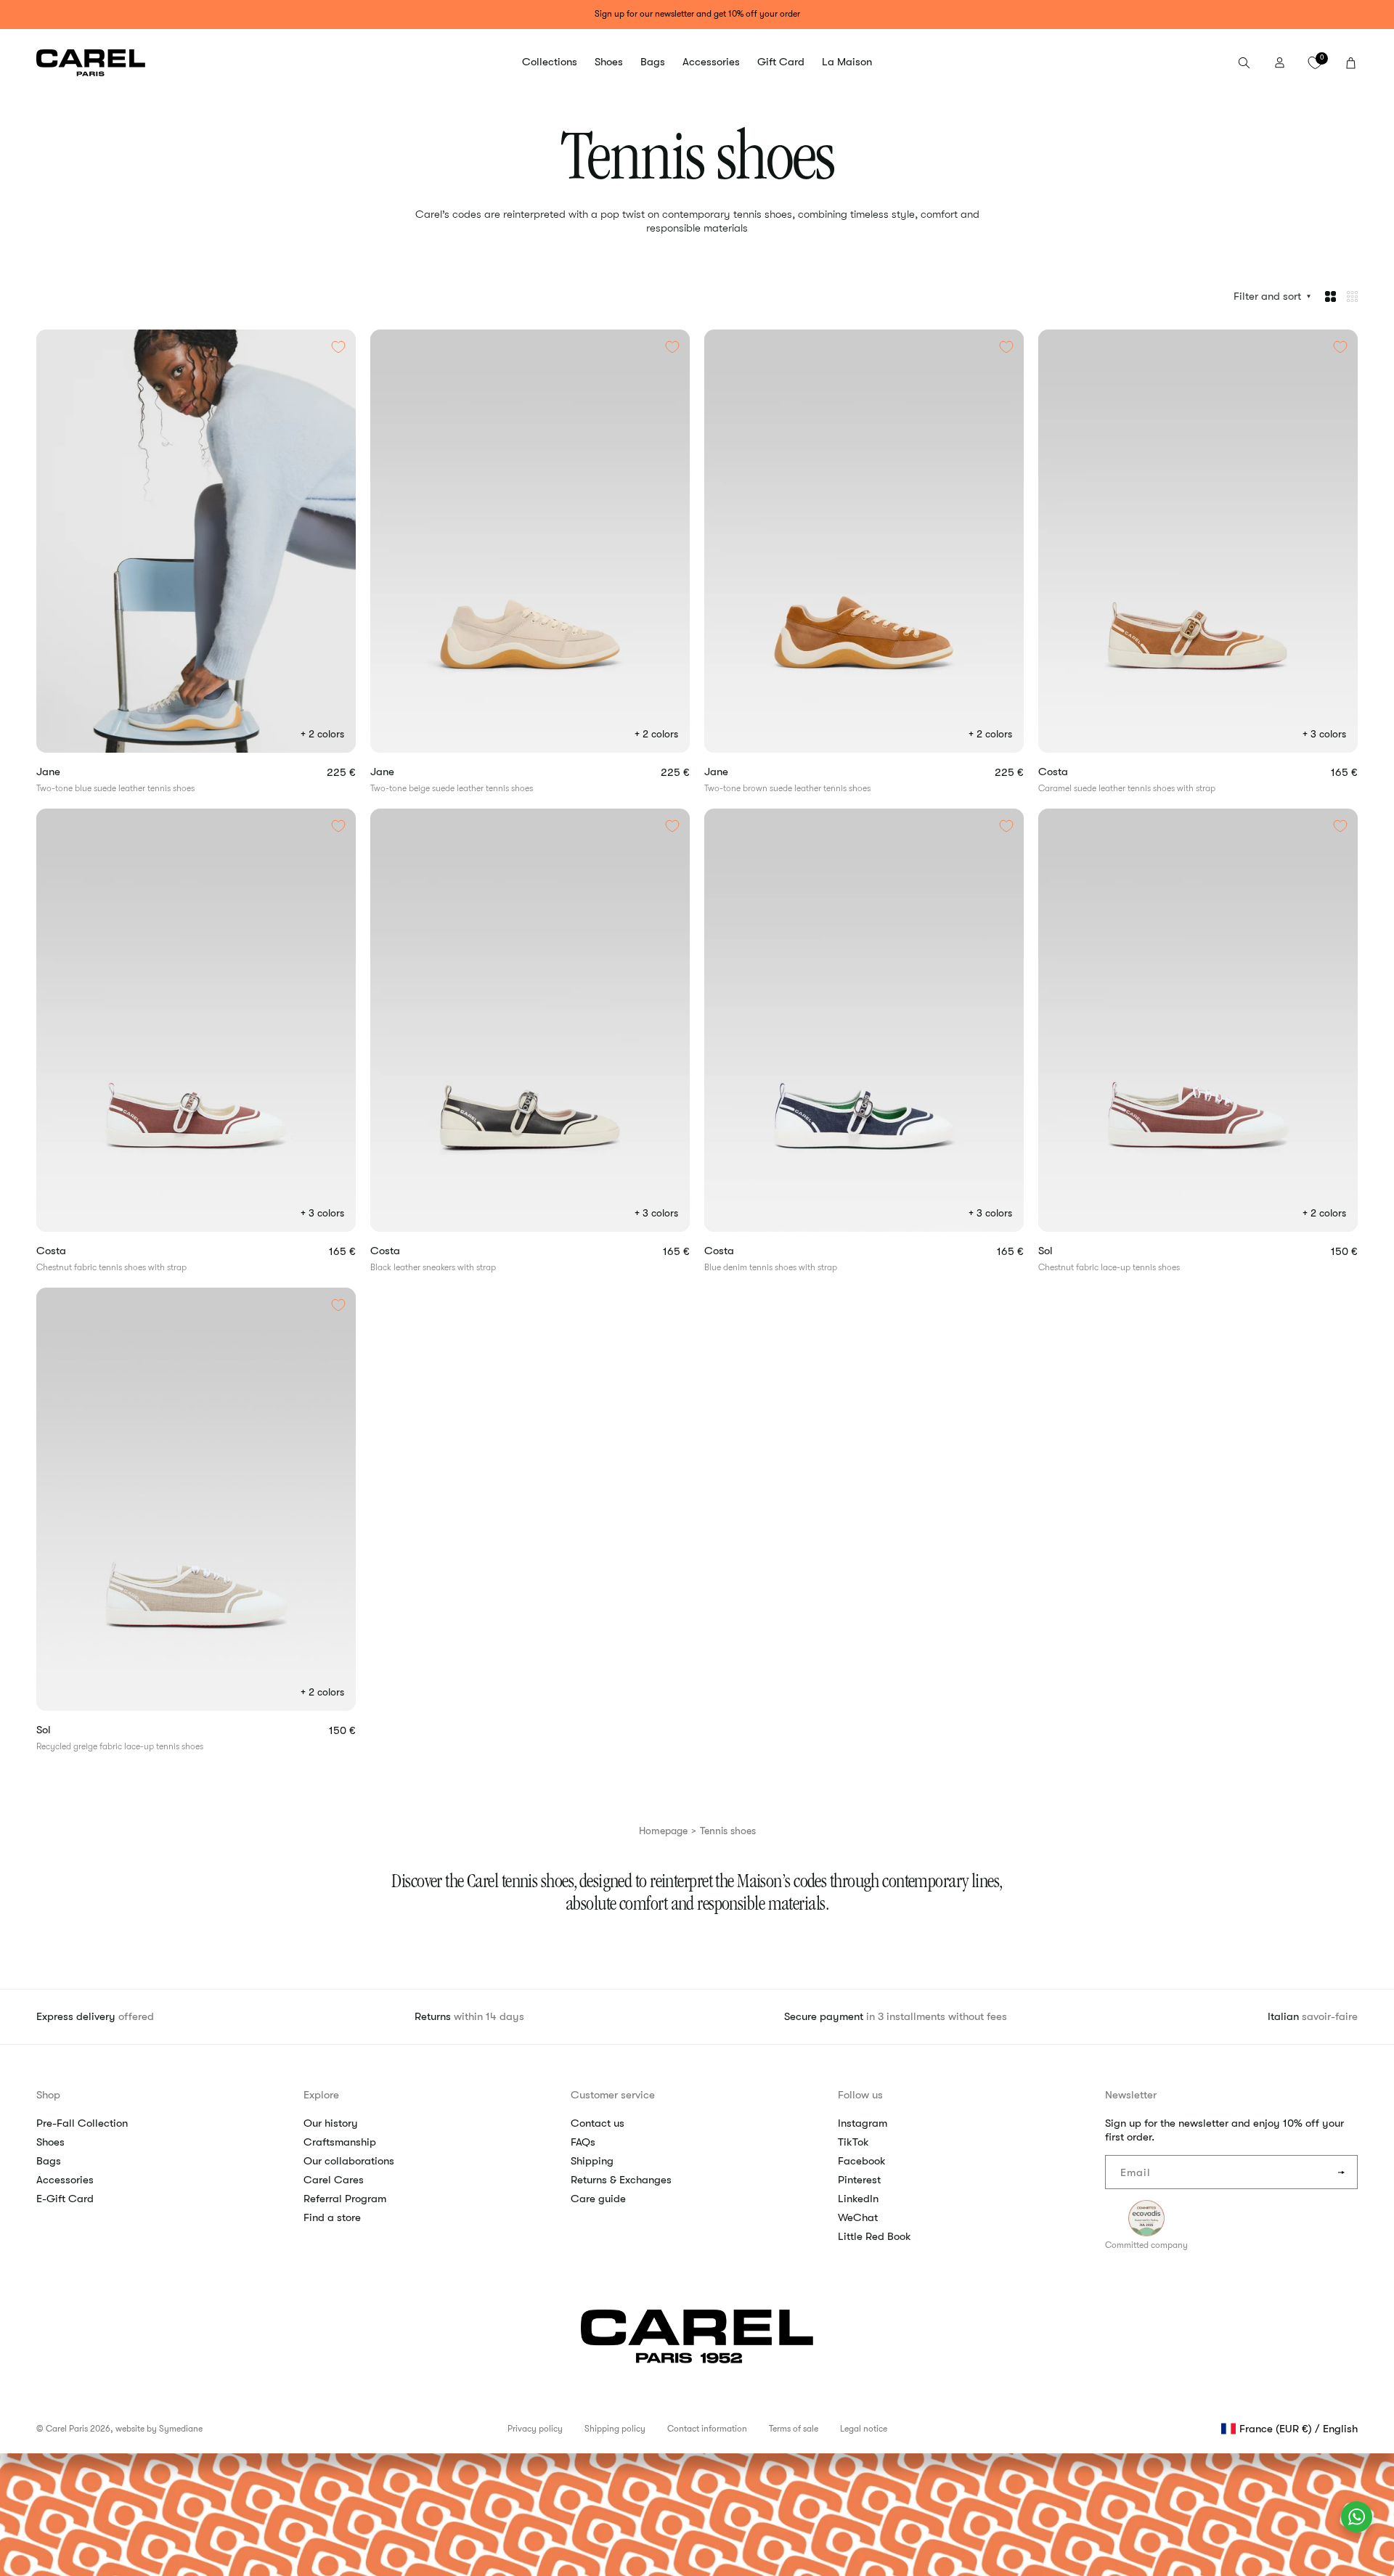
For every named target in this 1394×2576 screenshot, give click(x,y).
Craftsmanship (340, 2142)
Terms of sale (794, 2429)
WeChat (858, 2217)
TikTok (853, 2142)
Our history (331, 2123)
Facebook (862, 2161)
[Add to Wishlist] (338, 347)
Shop (48, 2095)
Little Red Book (875, 2236)
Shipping (592, 2161)
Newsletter (1131, 2095)
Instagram (863, 2123)
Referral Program (345, 2199)
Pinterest (859, 2180)
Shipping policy (615, 2429)
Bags (49, 2161)
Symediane (181, 2429)
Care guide (598, 2199)
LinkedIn (858, 2199)
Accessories (65, 2180)
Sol (1069, 1251)
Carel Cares (334, 2180)
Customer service (613, 2095)
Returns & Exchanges (621, 2180)
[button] (550, 62)
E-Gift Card (65, 2199)
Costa (1076, 772)
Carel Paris (67, 2429)
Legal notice (864, 2429)
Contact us (598, 2123)
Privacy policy (535, 2429)
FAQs (583, 2142)
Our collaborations (349, 2161)
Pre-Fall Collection (82, 2123)
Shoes (50, 2142)
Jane (66, 772)
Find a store (332, 2217)
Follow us (860, 2095)
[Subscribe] (1341, 2172)
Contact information (707, 2429)
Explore (321, 2095)
